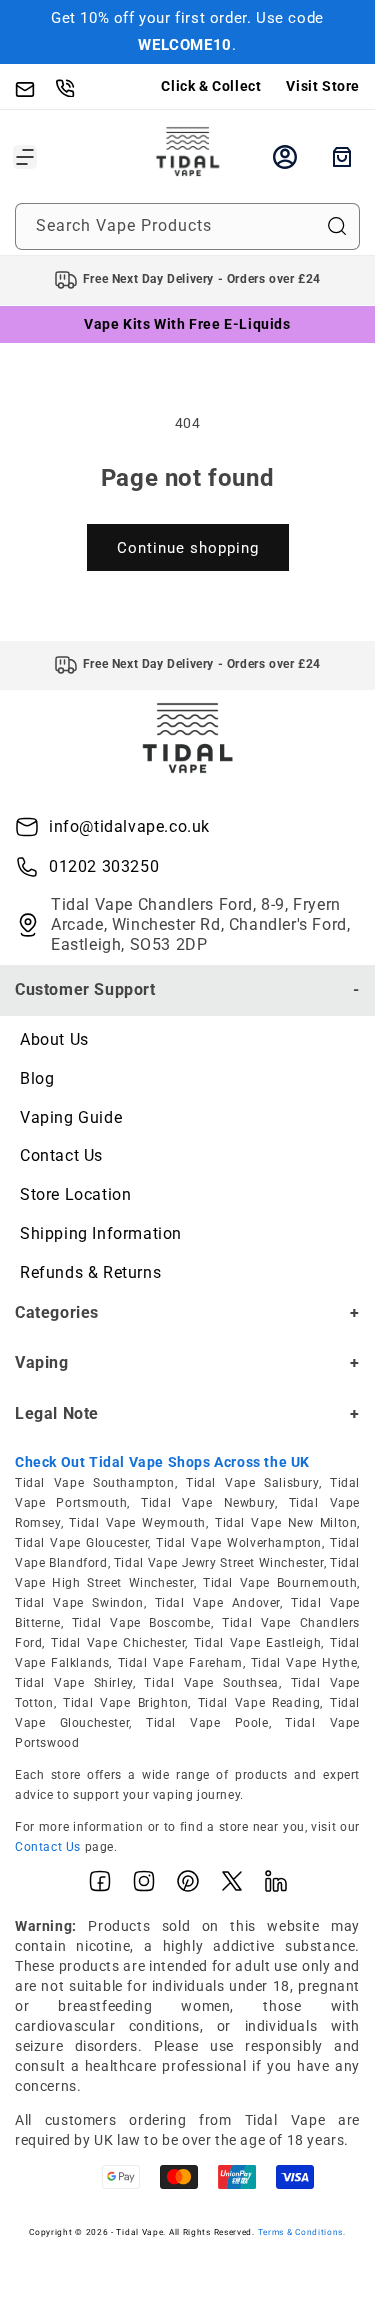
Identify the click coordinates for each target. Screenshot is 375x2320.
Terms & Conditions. (302, 2232)
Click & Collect (211, 86)
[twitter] (232, 1885)
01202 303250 (104, 866)
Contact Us (61, 1155)
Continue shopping (188, 548)
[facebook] (100, 1885)
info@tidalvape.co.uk (129, 826)
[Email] (35, 87)
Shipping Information (101, 1233)
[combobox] (187, 226)
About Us (54, 1039)
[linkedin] (276, 1885)
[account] (285, 157)
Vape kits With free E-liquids (187, 324)
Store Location (75, 1194)
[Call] (75, 87)
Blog (37, 1078)
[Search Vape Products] (337, 226)
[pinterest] (188, 1885)
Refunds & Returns (90, 1272)
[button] (25, 157)
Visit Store (323, 86)
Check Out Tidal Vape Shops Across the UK (162, 1462)
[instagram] (144, 1885)
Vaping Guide (71, 1117)
